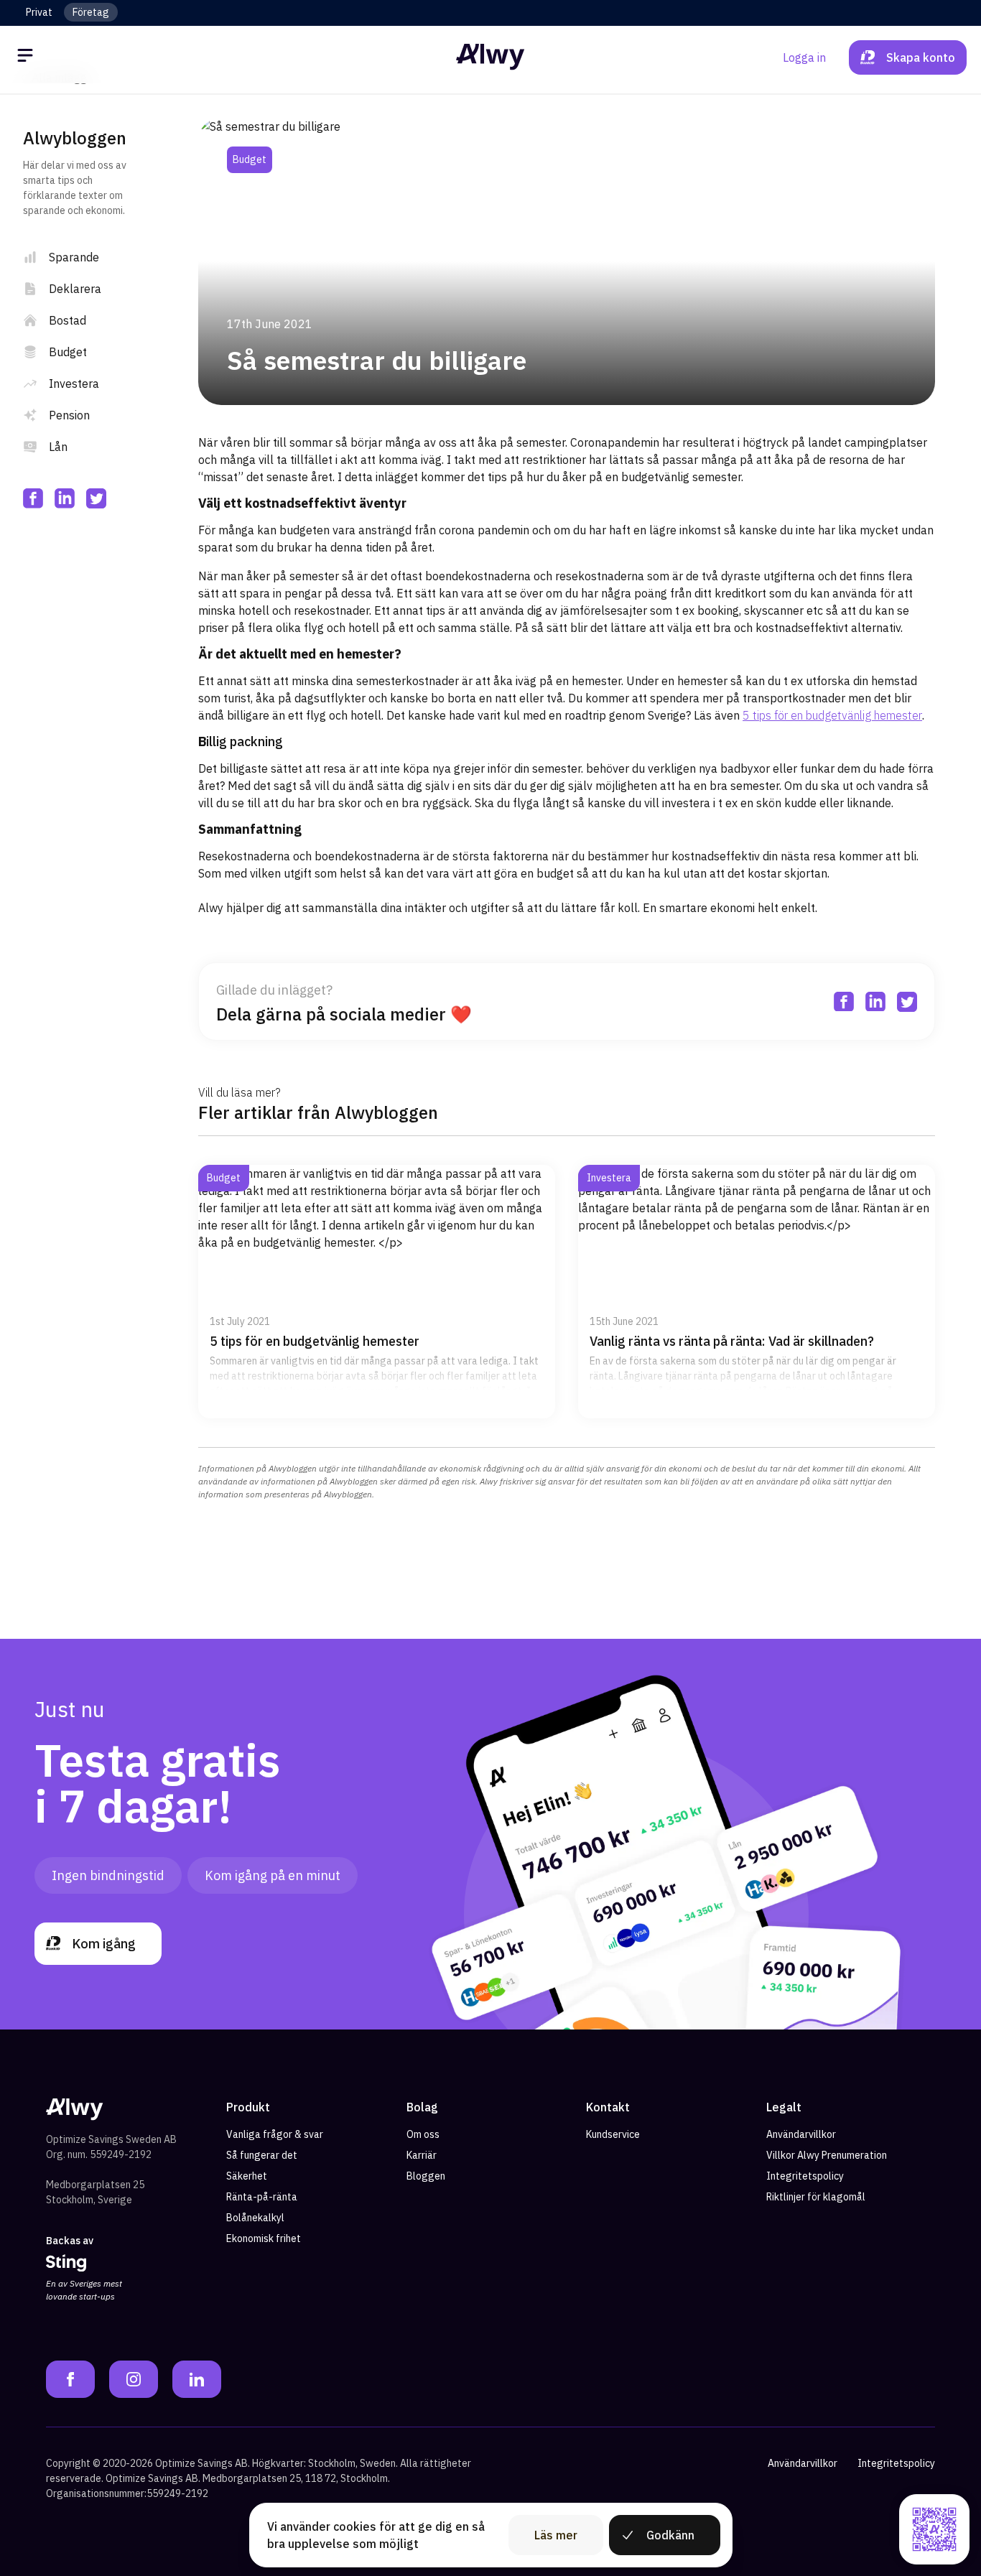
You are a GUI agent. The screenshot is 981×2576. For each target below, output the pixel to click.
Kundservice (613, 2134)
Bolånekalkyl (255, 2218)
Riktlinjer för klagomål (816, 2197)
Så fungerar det (262, 2155)
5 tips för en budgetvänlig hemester (832, 715)
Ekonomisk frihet (264, 2238)
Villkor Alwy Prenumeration (827, 2155)
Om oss (423, 2134)
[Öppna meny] (27, 57)
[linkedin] (65, 498)
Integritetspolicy (805, 2176)
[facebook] (33, 498)
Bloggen (426, 2176)
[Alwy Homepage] (490, 57)
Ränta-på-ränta (262, 2197)
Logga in (804, 57)
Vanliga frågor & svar (275, 2134)
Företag (91, 12)
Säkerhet (247, 2176)
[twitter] (96, 498)
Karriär (422, 2155)
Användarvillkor (801, 2134)
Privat (39, 12)
